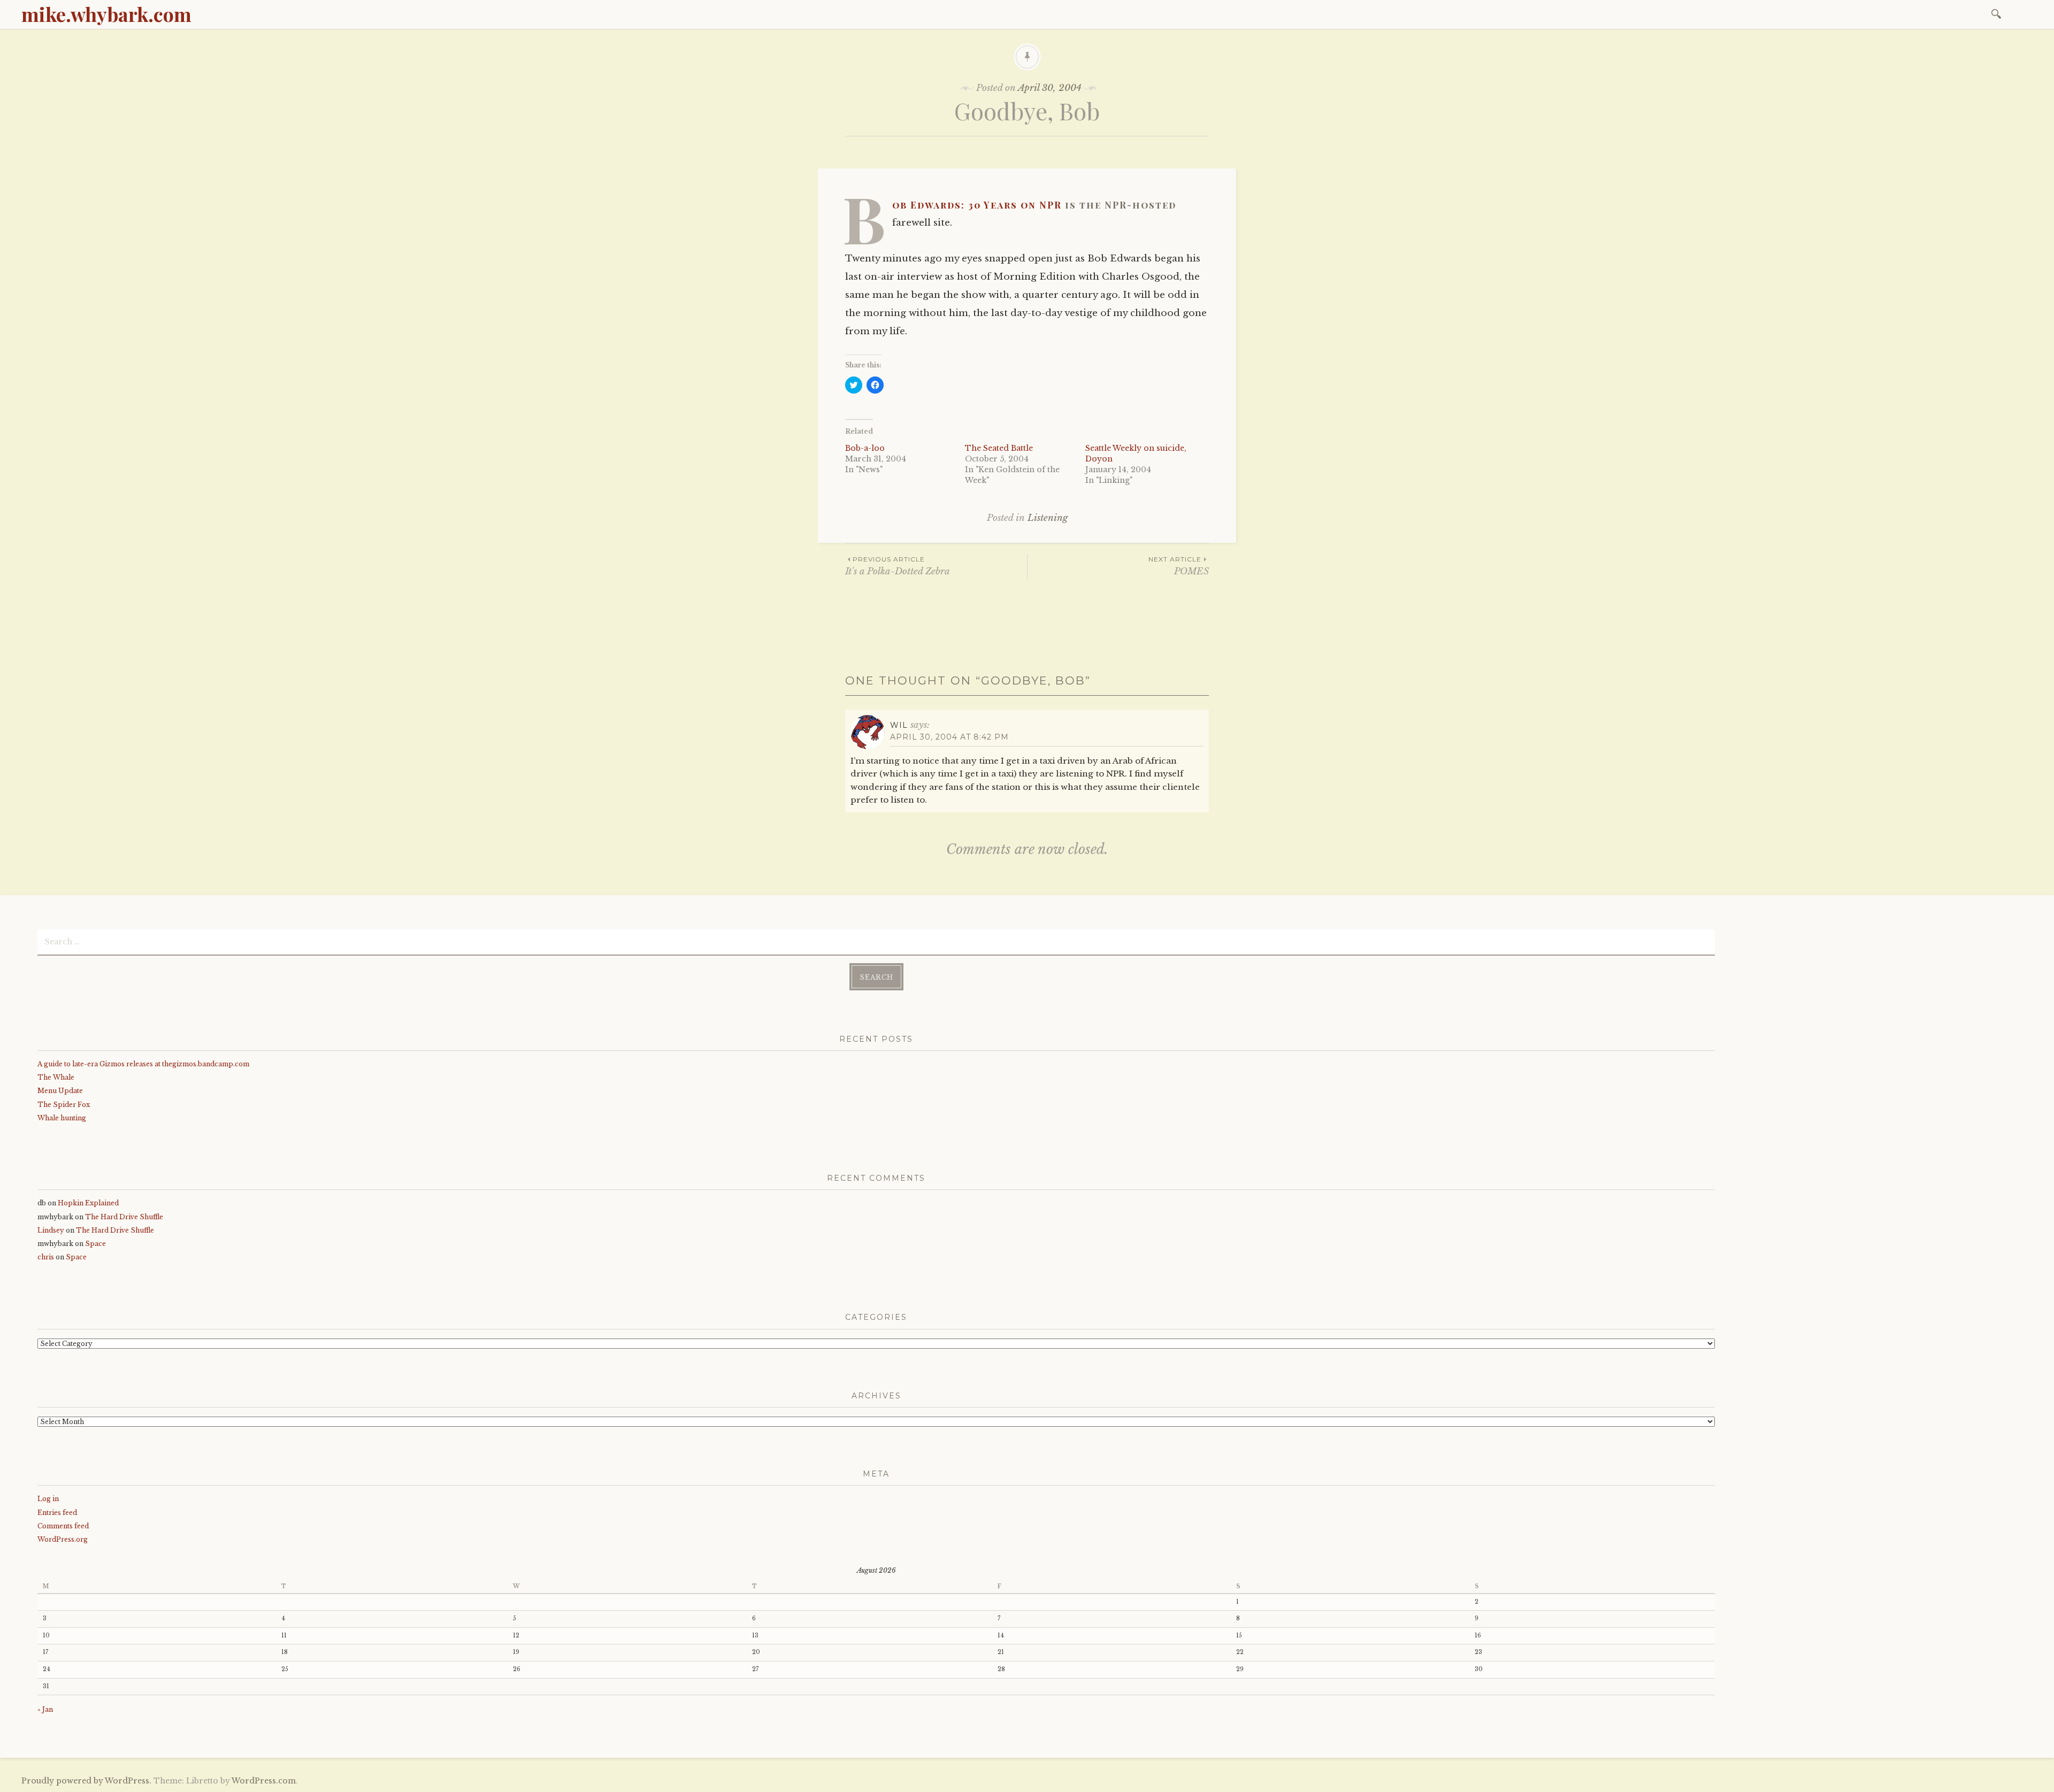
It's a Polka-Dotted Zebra (898, 566)
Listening (1048, 518)
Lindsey (51, 1230)
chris (46, 1257)
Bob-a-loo (865, 448)
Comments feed (63, 1526)
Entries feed (57, 1513)
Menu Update (60, 1091)
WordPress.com (264, 1781)
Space (95, 1244)
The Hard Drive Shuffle (124, 1217)
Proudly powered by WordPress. (86, 1781)
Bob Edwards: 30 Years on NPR (977, 205)
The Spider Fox (64, 1105)
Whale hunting (62, 1118)
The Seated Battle (999, 448)
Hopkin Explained (88, 1203)
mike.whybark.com (106, 14)
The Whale (56, 1077)
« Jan (45, 1709)
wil (899, 725)
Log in (48, 1499)
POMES (1179, 566)
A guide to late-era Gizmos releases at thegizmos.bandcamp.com (143, 1064)
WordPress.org (63, 1539)
